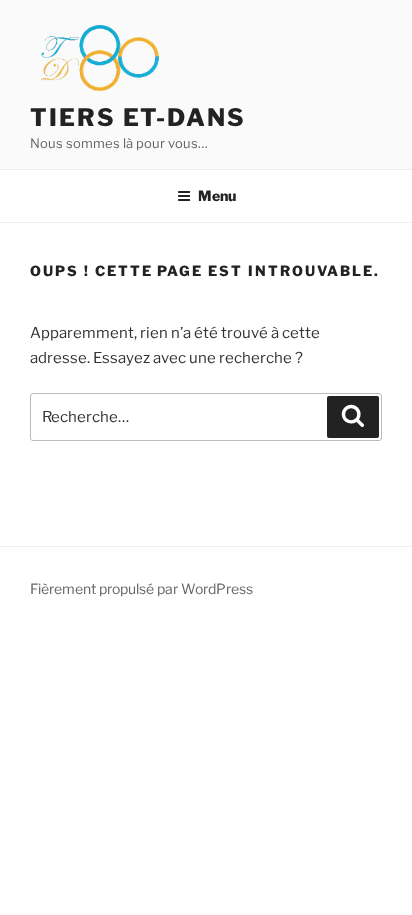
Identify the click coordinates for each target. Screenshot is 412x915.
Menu (217, 195)
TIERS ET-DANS (138, 117)
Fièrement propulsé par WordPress (141, 588)
